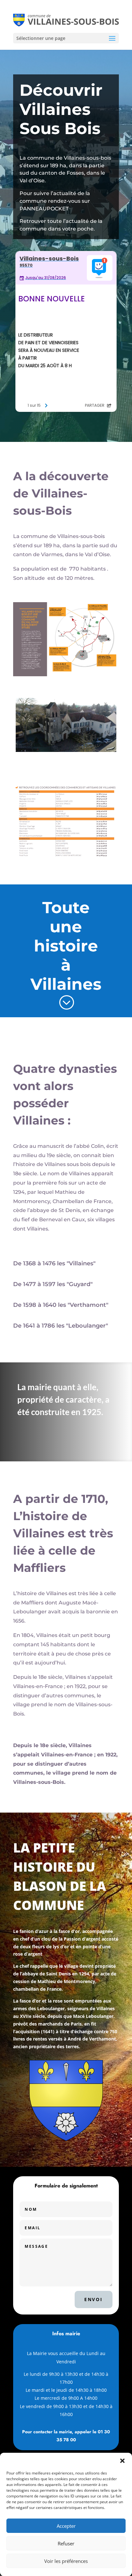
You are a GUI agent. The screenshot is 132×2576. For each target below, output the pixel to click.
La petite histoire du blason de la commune (60, 1876)
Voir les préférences (66, 2561)
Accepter (66, 2526)
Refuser (66, 2543)
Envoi (94, 2299)
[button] (122, 2461)
